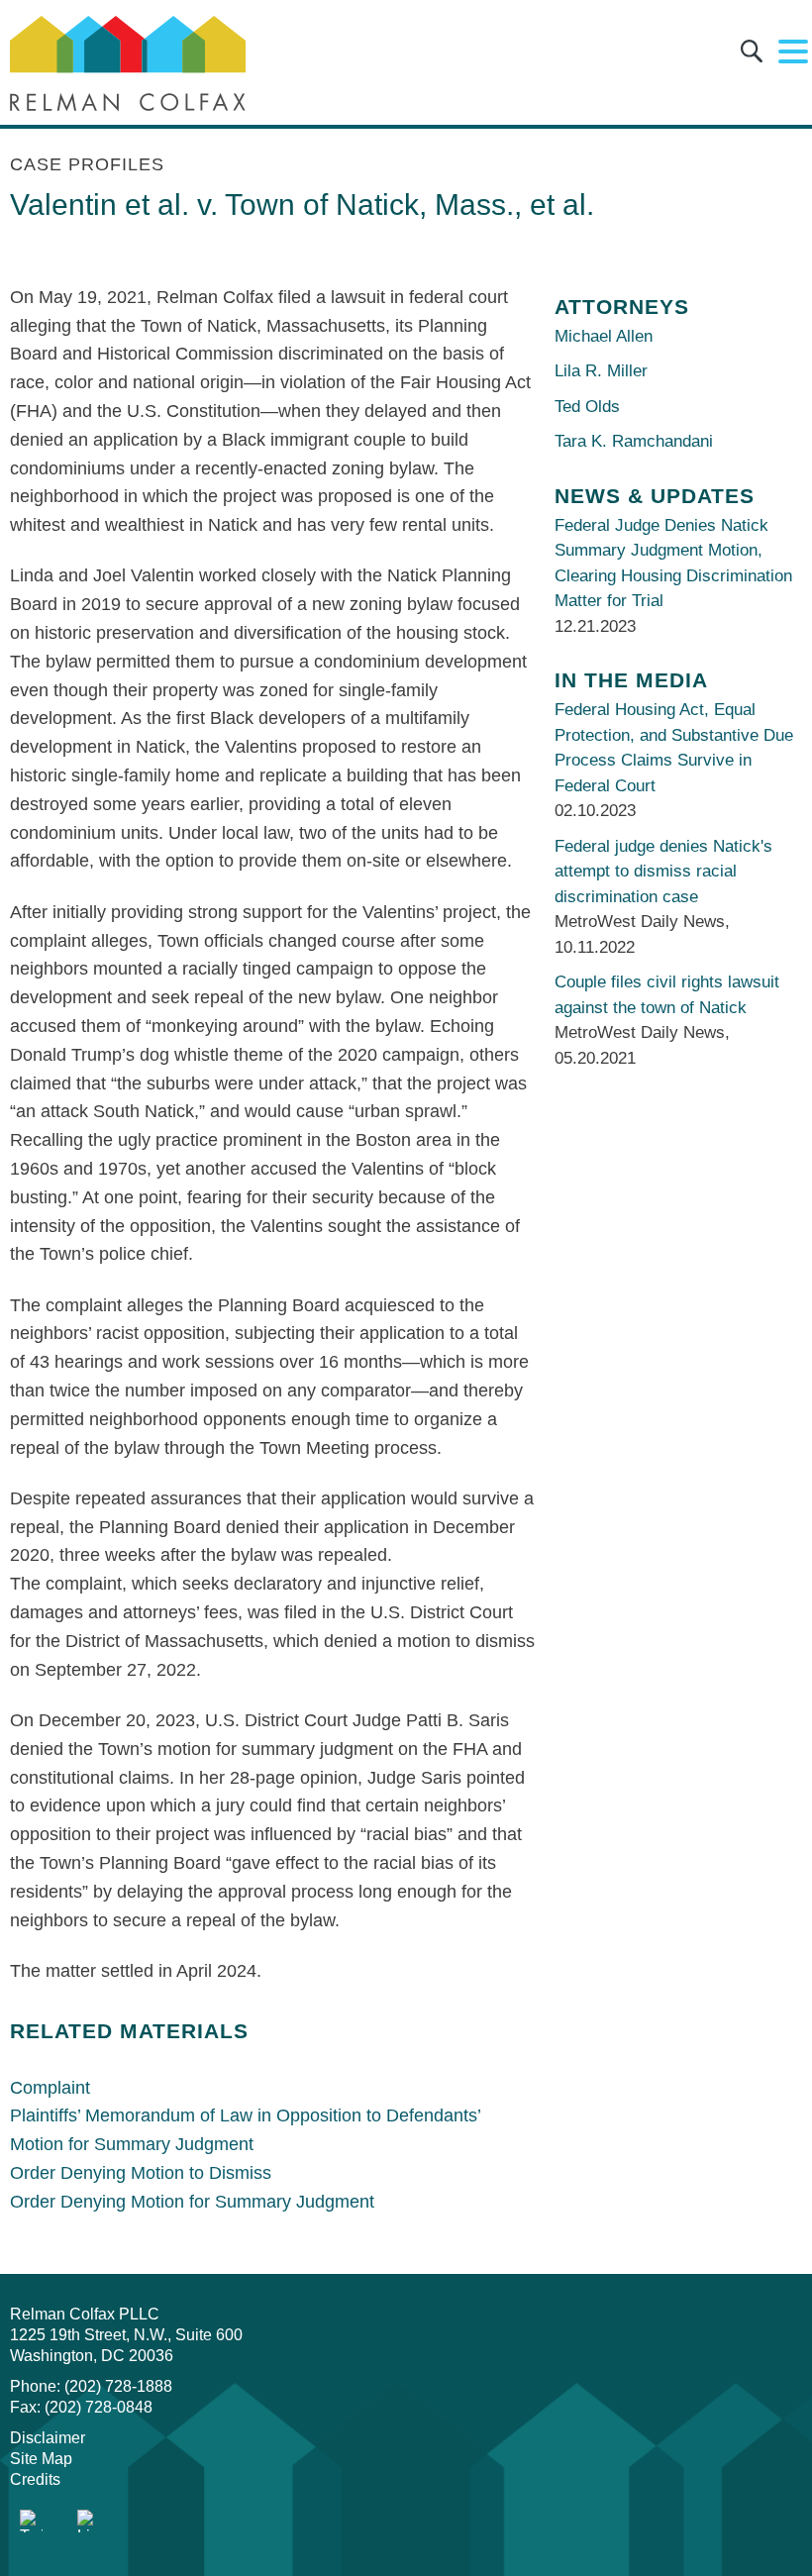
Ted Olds (587, 407)
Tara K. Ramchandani (634, 441)
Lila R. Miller (601, 371)
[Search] (752, 55)
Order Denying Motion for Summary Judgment (192, 2202)
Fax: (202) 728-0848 (81, 2407)
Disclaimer (48, 2438)
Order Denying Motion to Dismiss (141, 2173)
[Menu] (793, 52)
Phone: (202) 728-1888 (91, 2386)
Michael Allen (604, 336)
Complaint (50, 2088)
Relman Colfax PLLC (85, 2314)
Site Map (41, 2459)
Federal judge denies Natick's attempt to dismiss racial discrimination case (663, 872)
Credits (35, 2479)
